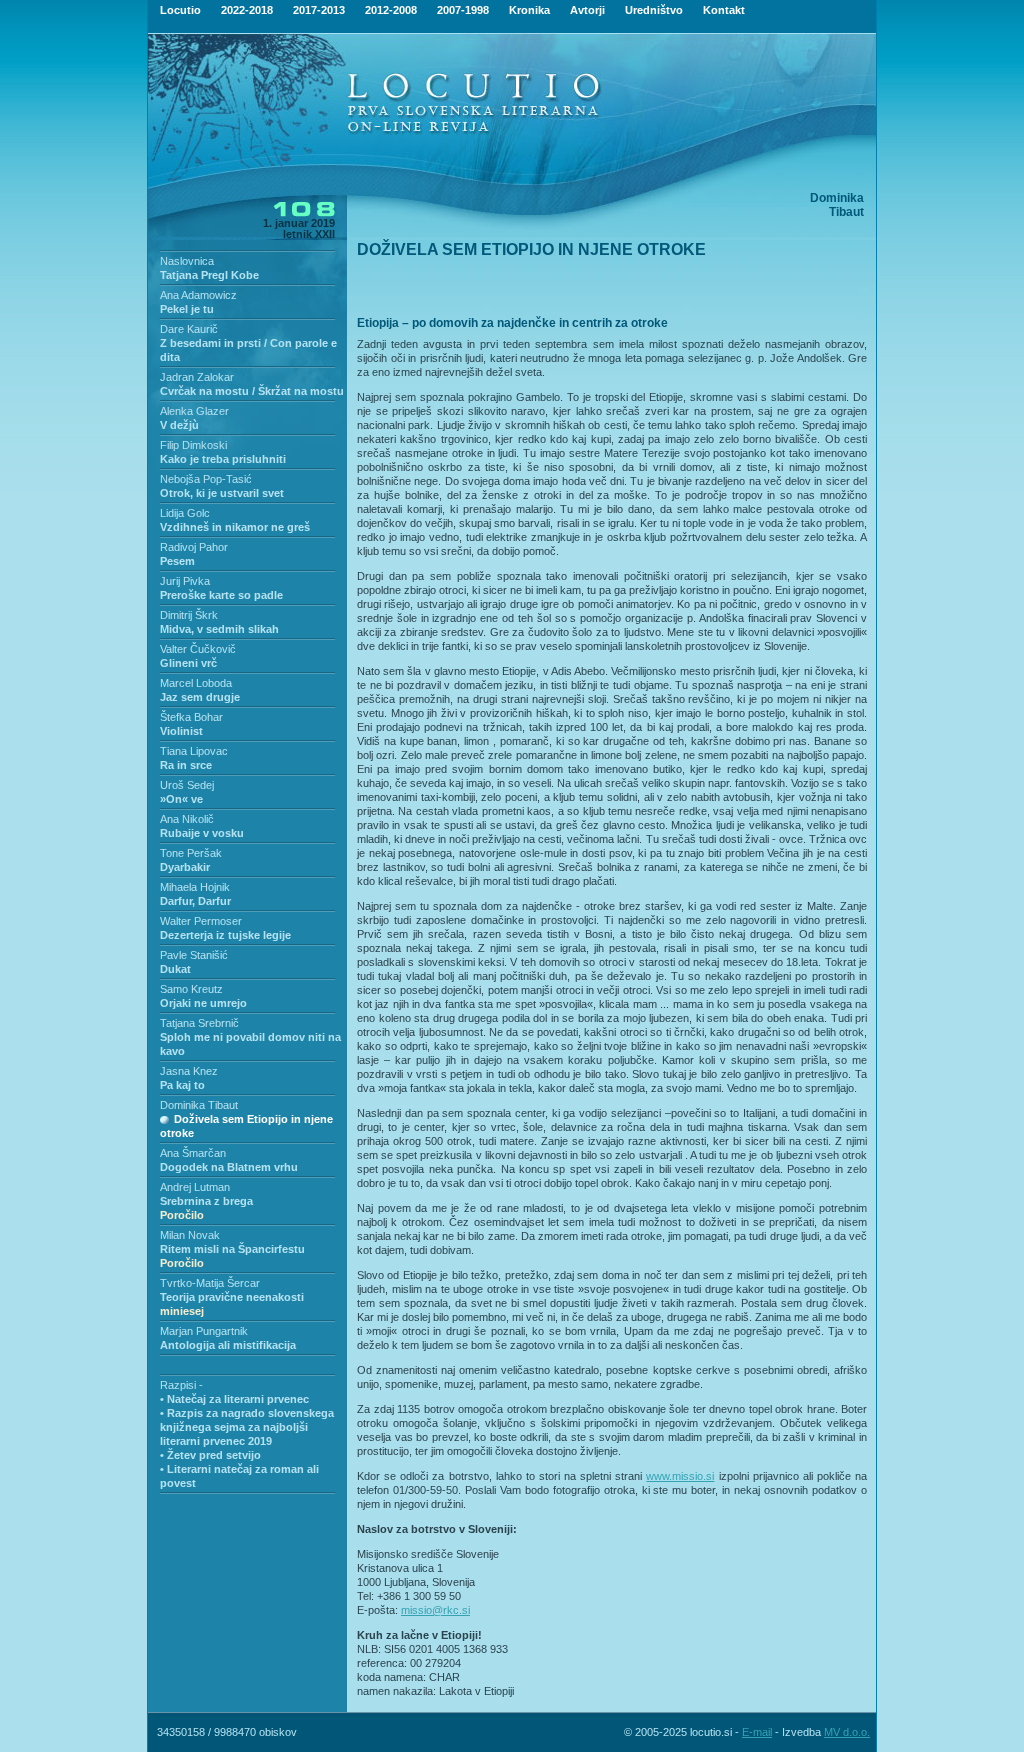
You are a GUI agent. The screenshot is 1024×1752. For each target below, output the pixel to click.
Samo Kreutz (191, 989)
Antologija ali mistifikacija (228, 1345)
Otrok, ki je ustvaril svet (222, 493)
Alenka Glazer (194, 411)
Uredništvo (654, 10)
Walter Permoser (201, 921)
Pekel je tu (187, 309)
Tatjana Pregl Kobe (209, 275)
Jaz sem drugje (200, 697)
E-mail (757, 1732)
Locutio (180, 10)
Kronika (529, 10)
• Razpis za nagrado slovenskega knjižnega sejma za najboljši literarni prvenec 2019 (247, 1427)
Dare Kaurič (189, 329)
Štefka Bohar (191, 717)
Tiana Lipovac (194, 751)
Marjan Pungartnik (204, 1331)
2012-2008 (391, 10)
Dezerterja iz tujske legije (225, 935)
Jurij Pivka (185, 581)
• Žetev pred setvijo (210, 1455)
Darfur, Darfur (195, 901)
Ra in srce (186, 765)
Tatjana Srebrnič (199, 1023)
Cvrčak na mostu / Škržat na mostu (252, 391)
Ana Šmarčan (193, 1153)
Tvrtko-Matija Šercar (210, 1283)
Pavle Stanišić (194, 955)
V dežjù (179, 425)
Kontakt (724, 10)
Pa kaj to (182, 1085)
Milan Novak (190, 1235)
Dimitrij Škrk (189, 615)
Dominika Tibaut (199, 1105)
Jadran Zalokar (197, 377)
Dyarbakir (185, 867)
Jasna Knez (189, 1071)
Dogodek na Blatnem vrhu (229, 1167)
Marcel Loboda (196, 683)
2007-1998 (463, 10)
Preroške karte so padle (221, 595)
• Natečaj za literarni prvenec (234, 1399)
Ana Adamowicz (198, 295)
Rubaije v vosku (202, 833)
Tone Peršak (191, 853)
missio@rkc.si (435, 1610)
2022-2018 (247, 10)
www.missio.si (680, 1476)
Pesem (177, 561)
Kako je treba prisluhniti (223, 459)
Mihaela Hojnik (195, 887)
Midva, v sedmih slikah (219, 629)
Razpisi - (181, 1385)
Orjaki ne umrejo (203, 1003)
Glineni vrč (188, 663)
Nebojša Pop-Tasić (206, 479)
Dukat (175, 969)
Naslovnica (187, 261)
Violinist (181, 731)
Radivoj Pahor (194, 547)
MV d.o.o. (847, 1732)
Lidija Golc (185, 513)
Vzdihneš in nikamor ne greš (235, 527)
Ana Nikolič (187, 819)
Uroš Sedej (187, 785)
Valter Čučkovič (198, 649)
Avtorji (587, 10)
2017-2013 (319, 10)
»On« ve (181, 799)
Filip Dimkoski (193, 445)
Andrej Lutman (195, 1187)
